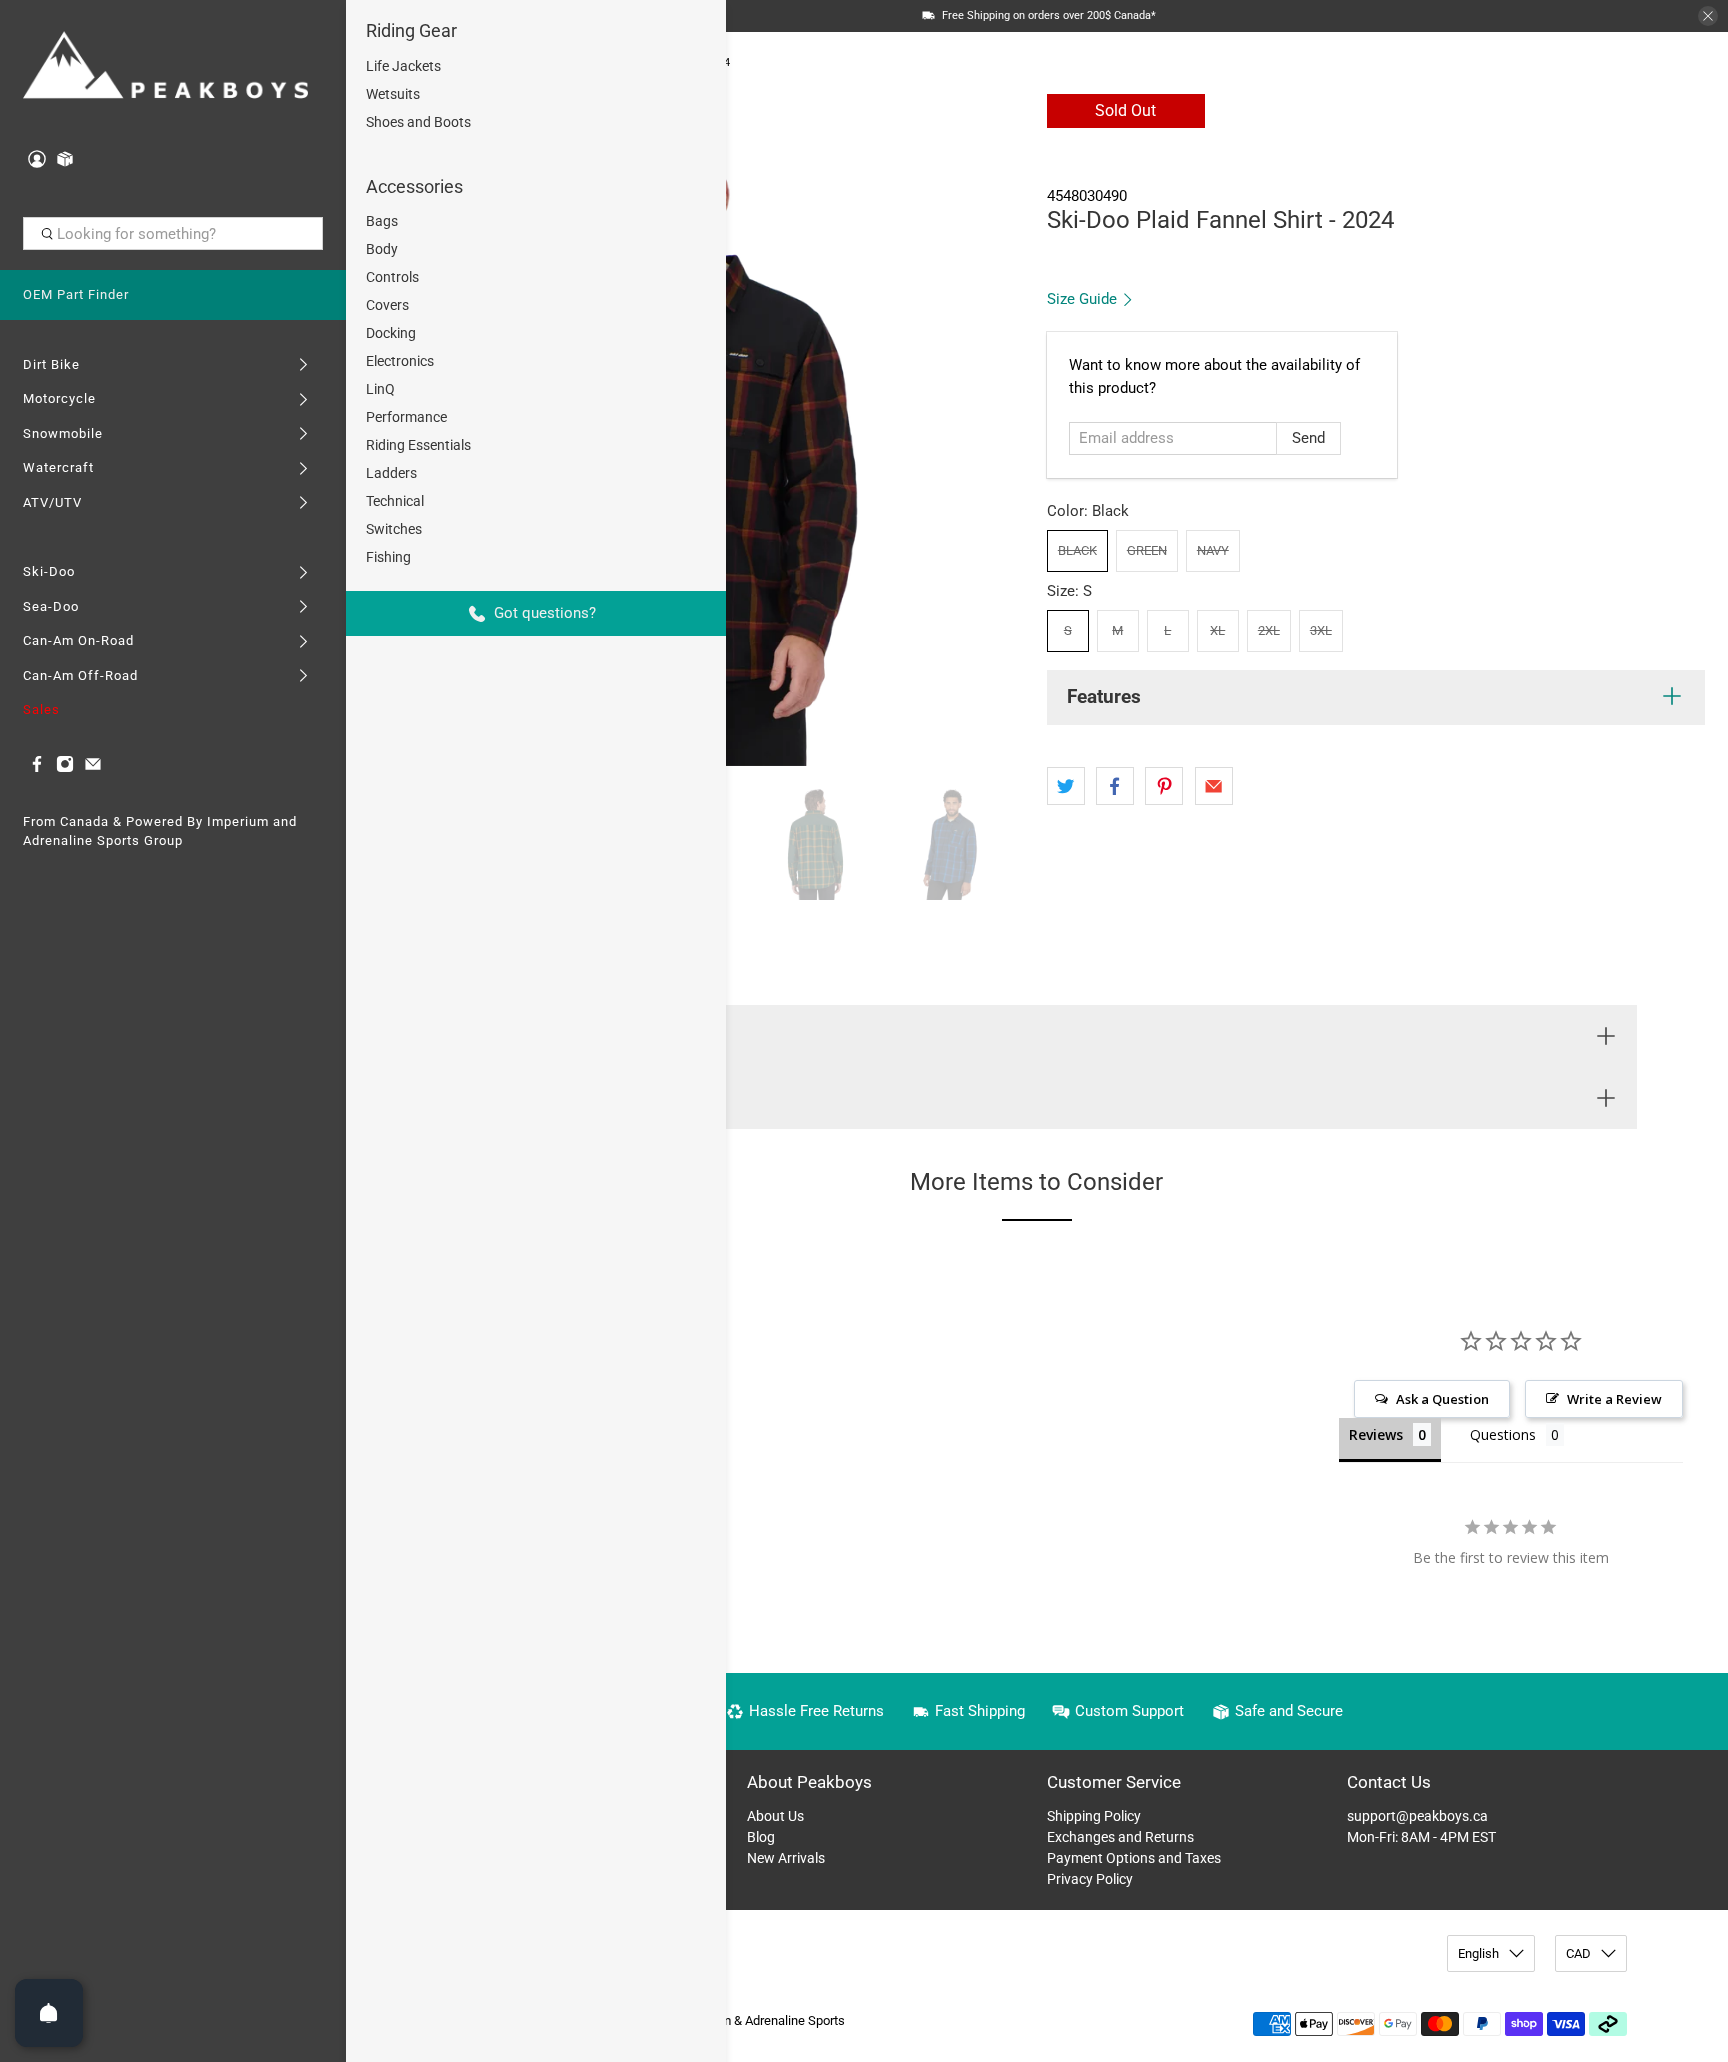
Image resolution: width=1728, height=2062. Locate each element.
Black (1077, 550)
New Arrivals (786, 1858)
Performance (406, 417)
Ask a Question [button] (1442, 1399)
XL (1217, 630)
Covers (387, 305)
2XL (1269, 630)
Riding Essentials (418, 445)
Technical (395, 501)
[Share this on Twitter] (1066, 786)
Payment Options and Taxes (1134, 1858)
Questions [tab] (1503, 1434)
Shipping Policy (1094, 1816)
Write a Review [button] (1614, 1399)
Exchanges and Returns (1120, 1837)
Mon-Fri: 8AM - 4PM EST (1421, 1837)
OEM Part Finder (76, 294)
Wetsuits (393, 94)
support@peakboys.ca (1417, 1816)
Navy (1213, 550)
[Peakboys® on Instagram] (65, 768)
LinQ (380, 389)
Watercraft (58, 467)
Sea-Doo (51, 606)
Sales (41, 709)
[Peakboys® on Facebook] (37, 768)
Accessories (414, 186)
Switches (394, 529)
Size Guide (1084, 299)
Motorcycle (59, 398)
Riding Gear (411, 30)
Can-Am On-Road (78, 640)
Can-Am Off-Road (80, 675)
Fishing (388, 557)
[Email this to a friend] (1214, 786)
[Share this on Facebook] (1115, 786)
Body (382, 249)
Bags (382, 221)
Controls (392, 277)
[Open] (49, 2013)
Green (1147, 550)
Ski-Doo (49, 571)
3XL (1321, 630)
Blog (761, 1837)
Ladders (391, 473)
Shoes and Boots (418, 122)
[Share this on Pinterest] (1164, 786)
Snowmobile (63, 433)
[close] (1708, 16)
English (1478, 1953)
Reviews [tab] (1376, 1434)
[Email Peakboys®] (93, 768)
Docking (391, 333)
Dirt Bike (51, 364)
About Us (775, 1816)
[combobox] (173, 234)
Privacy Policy (1090, 1879)
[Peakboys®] (166, 67)
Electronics (400, 361)
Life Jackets (403, 66)
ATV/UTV (52, 502)
